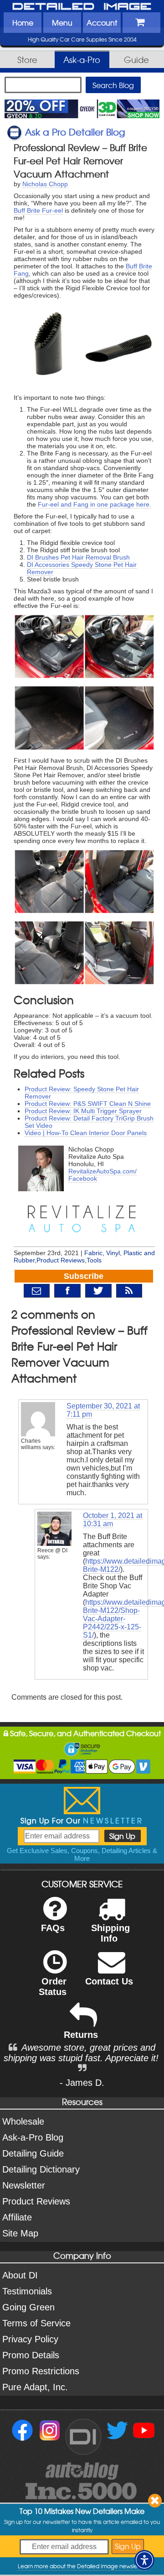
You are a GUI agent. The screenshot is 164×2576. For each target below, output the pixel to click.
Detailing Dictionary (41, 2169)
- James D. (82, 2083)
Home (23, 22)
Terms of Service (36, 2323)
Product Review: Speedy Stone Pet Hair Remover (82, 1093)
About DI (20, 2275)
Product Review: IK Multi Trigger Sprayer (83, 1111)
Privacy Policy (30, 2339)
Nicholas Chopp (45, 184)
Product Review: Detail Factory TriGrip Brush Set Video (89, 1122)
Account (102, 22)
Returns (81, 2035)
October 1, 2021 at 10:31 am (113, 1520)
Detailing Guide (33, 2153)
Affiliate (17, 2217)
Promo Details (31, 2355)
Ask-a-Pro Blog (33, 2137)
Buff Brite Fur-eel (38, 210)
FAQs (53, 1928)
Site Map (20, 2233)
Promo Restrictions (41, 2371)
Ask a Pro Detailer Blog (75, 132)
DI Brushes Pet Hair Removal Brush (78, 557)
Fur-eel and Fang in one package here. (95, 504)
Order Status (53, 1987)
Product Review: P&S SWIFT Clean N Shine (88, 1104)
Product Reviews (61, 1260)
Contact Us (109, 1981)
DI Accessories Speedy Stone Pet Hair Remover (82, 568)
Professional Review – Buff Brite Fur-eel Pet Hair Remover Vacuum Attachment (80, 160)
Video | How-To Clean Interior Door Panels (86, 1133)
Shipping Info (110, 1933)
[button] (144, 2560)
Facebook (83, 1178)
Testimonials (27, 2291)
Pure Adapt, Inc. (35, 2387)
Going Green (28, 2307)
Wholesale (23, 2121)
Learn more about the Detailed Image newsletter (82, 2566)
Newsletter (24, 2185)
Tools (94, 1260)
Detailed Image (82, 7)
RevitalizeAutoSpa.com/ (102, 1171)
